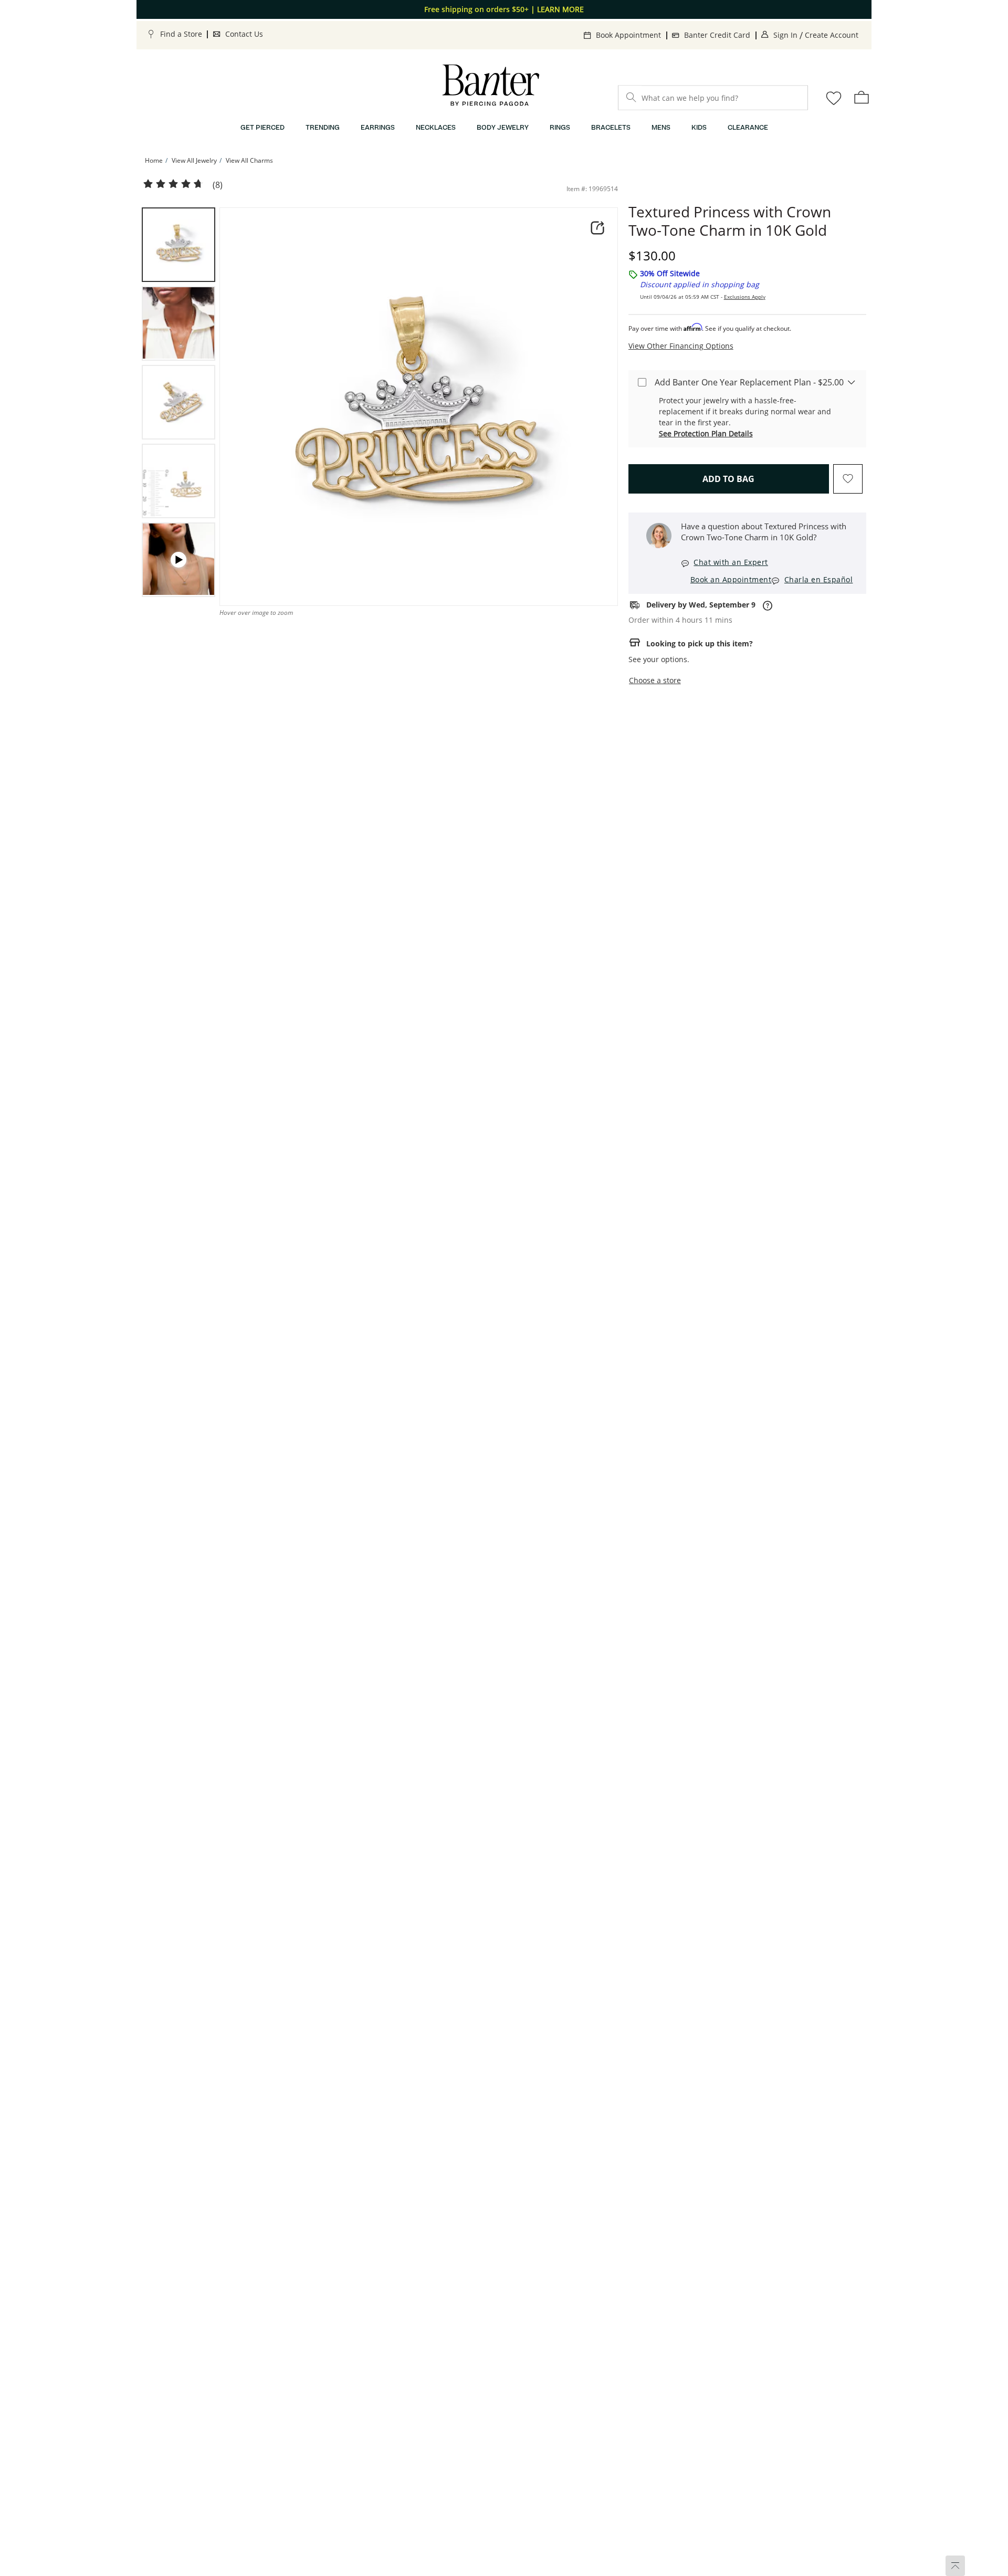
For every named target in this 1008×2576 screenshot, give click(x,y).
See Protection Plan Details (706, 433)
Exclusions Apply (745, 297)
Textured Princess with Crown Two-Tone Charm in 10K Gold (730, 221)
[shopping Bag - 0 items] (862, 97)
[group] (178, 245)
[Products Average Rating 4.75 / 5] (173, 184)
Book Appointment (628, 35)
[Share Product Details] (597, 228)
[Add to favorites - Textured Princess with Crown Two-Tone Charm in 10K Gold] (848, 479)
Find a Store (181, 34)
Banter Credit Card (717, 35)
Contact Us (244, 34)
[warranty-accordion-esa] (852, 382)
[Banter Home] (491, 85)
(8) (218, 185)
